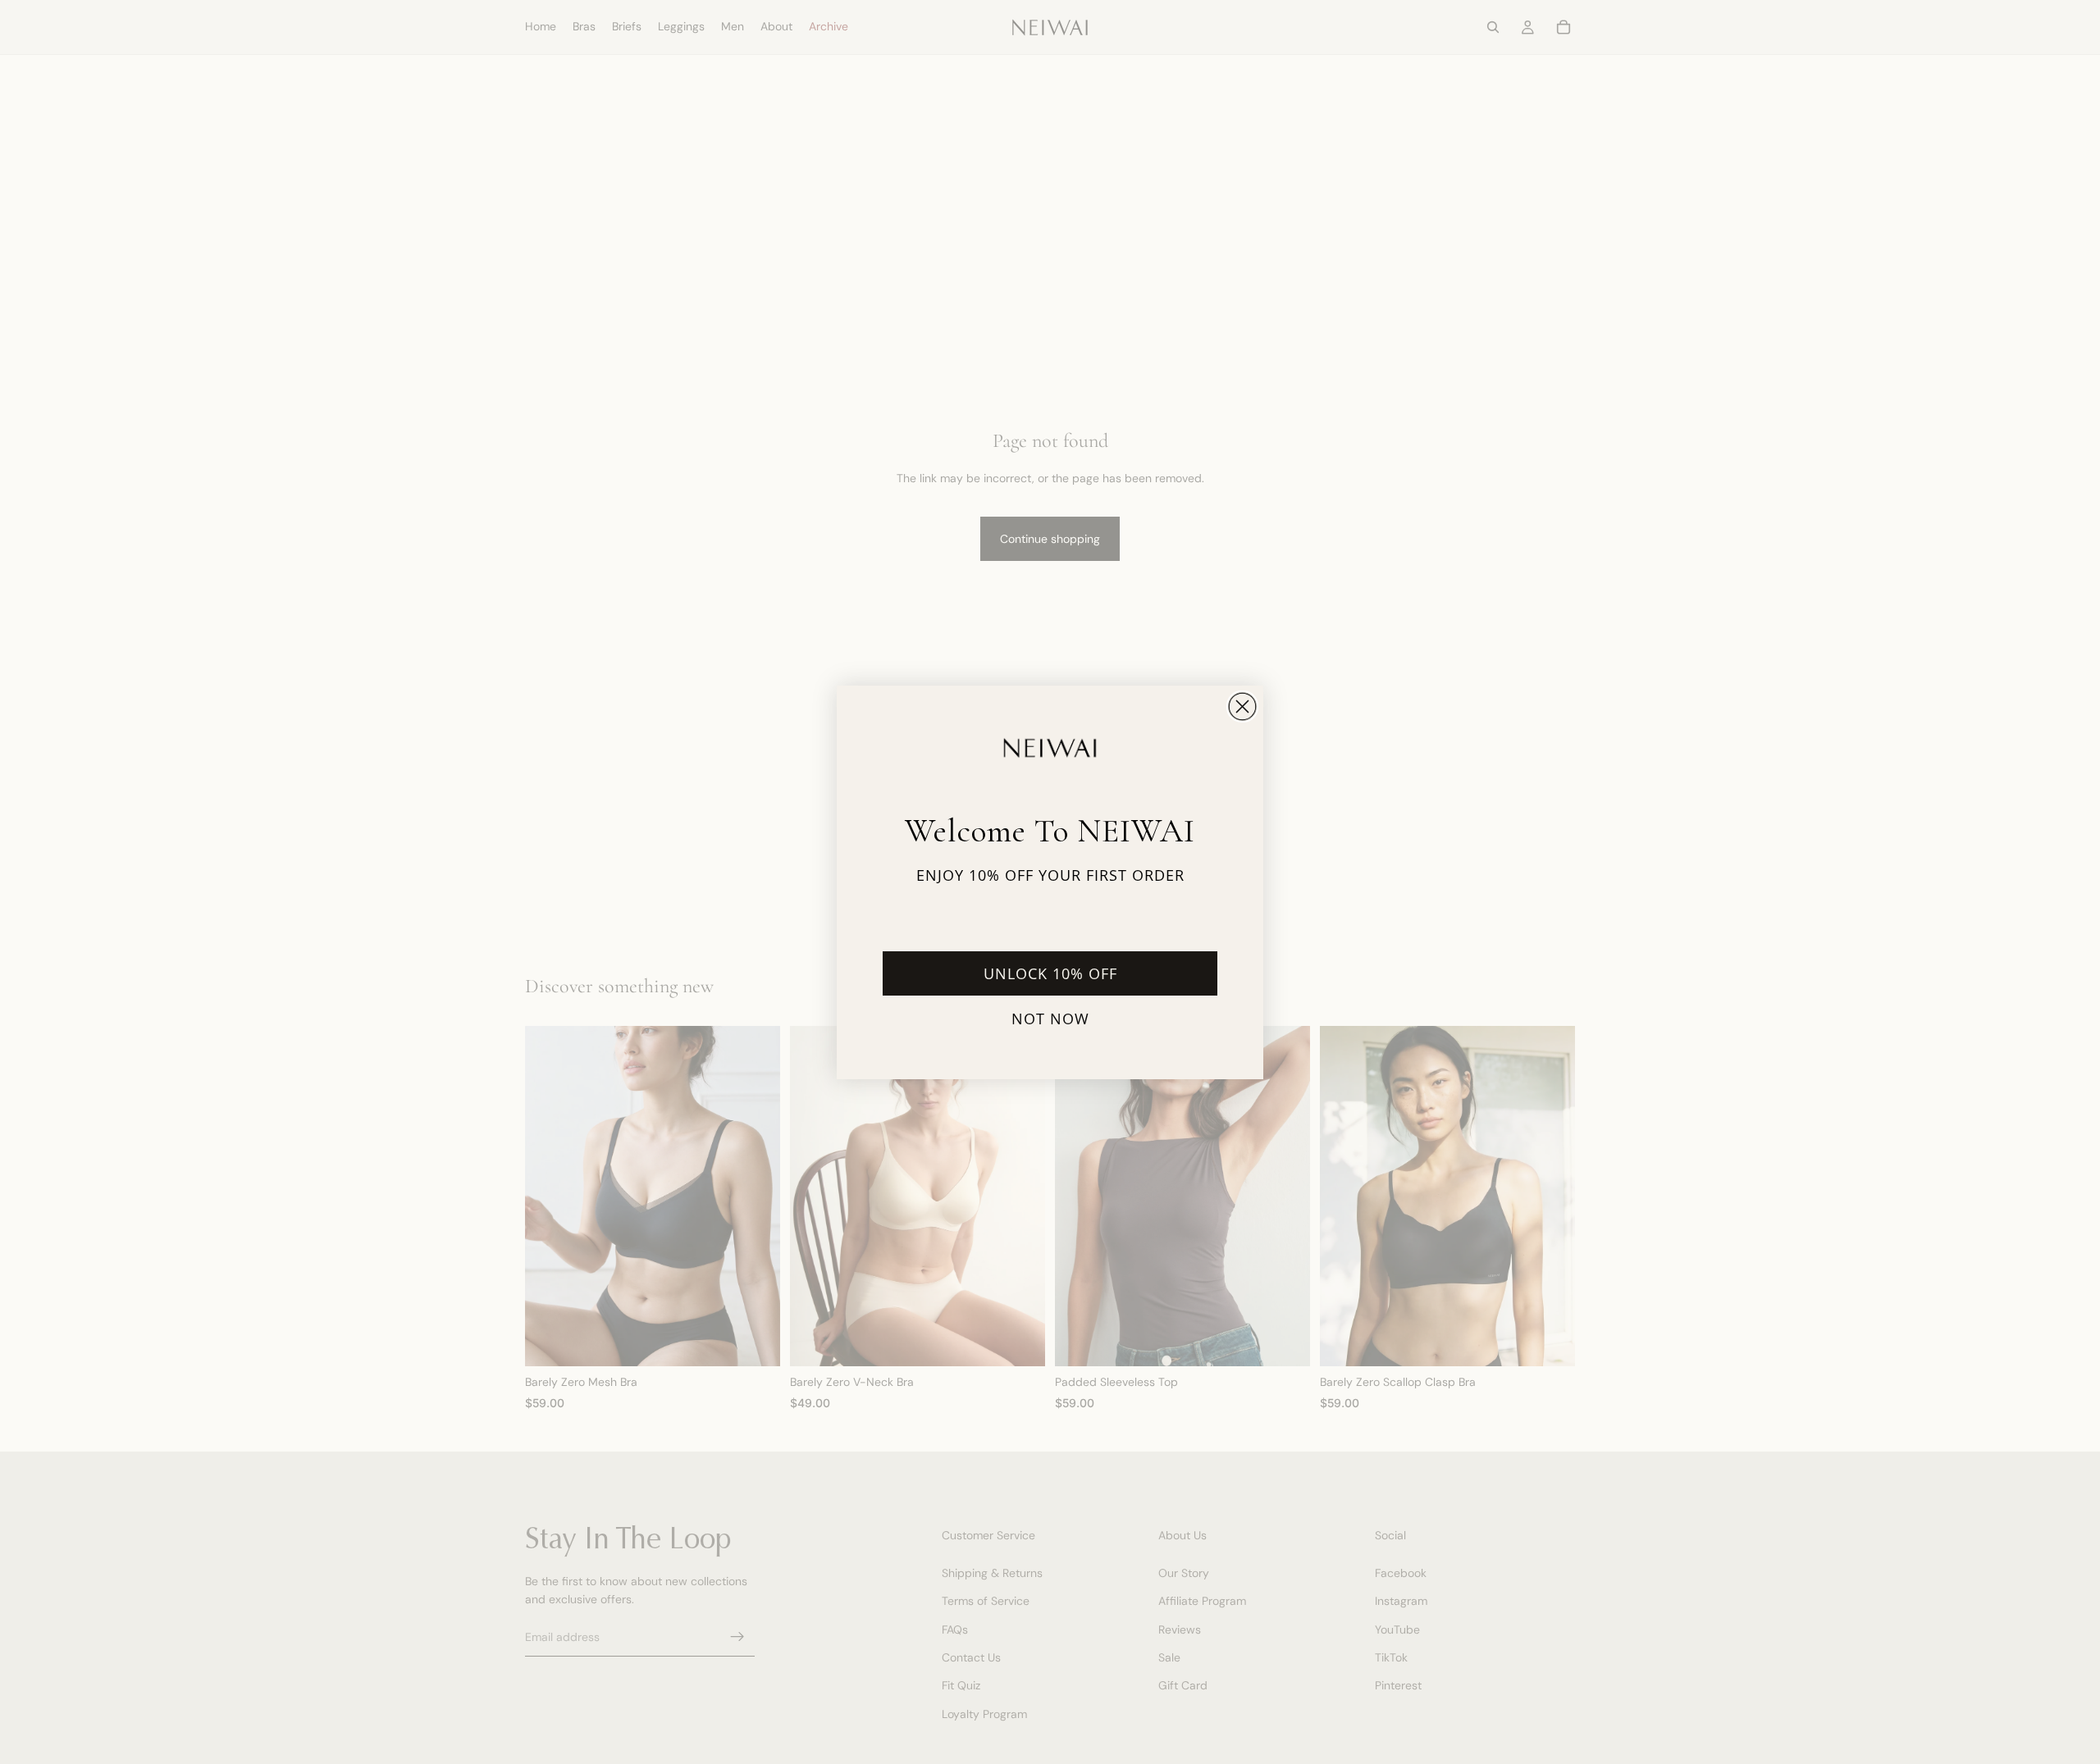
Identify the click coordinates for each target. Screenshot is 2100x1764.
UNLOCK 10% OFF (1050, 973)
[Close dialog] (1242, 707)
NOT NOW (1050, 1019)
